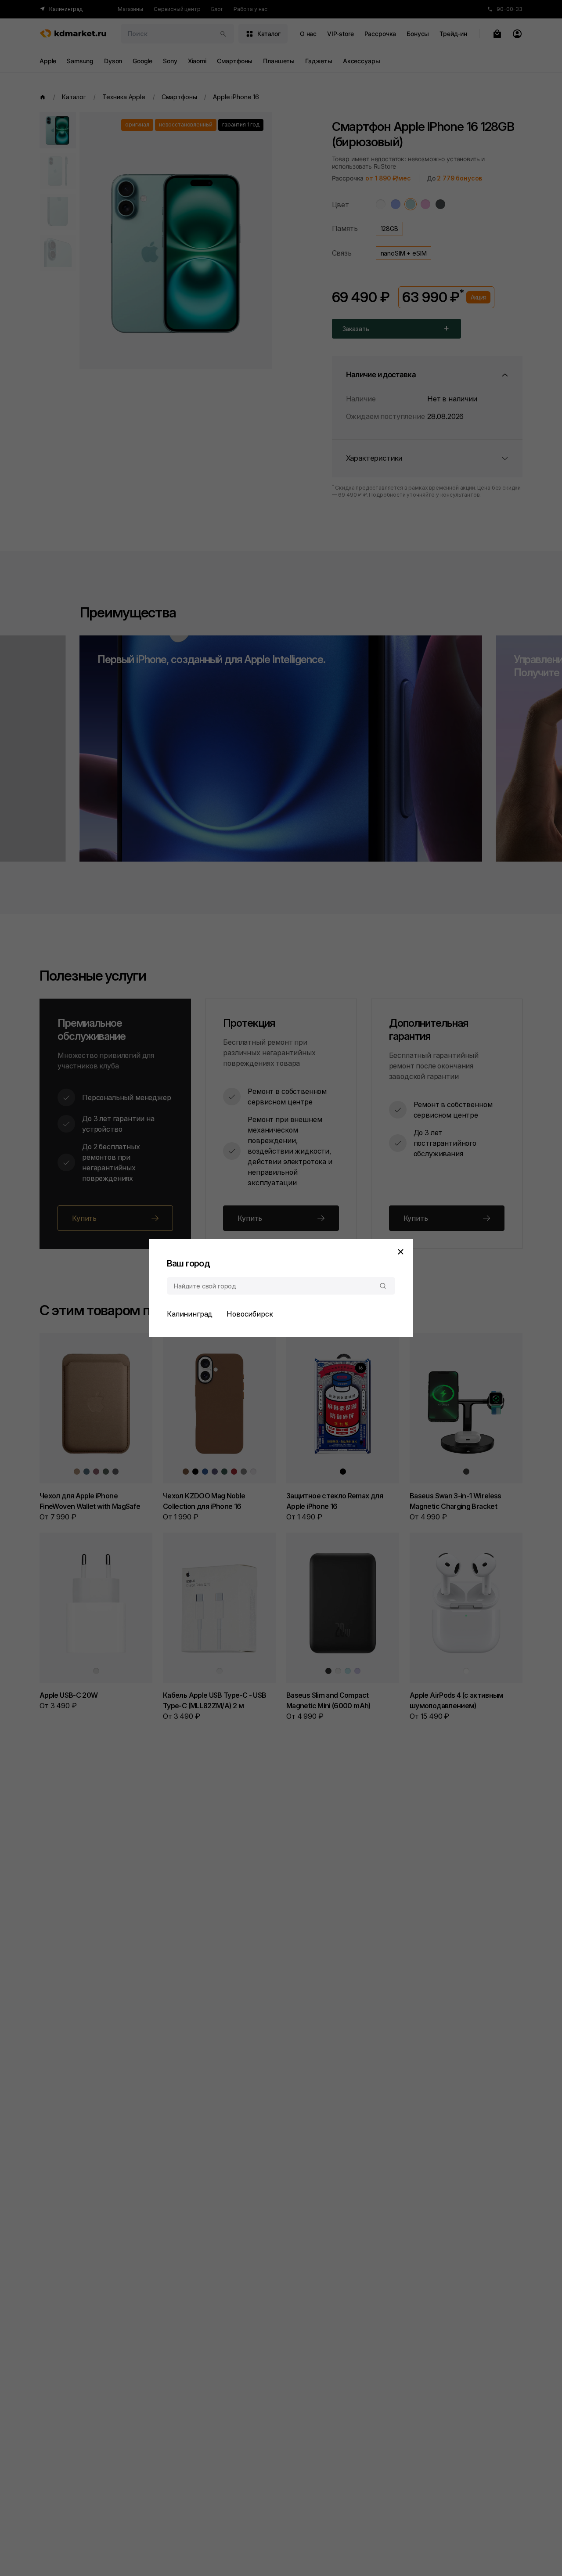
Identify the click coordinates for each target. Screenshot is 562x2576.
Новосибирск (250, 1314)
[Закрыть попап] (400, 1252)
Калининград (190, 1314)
